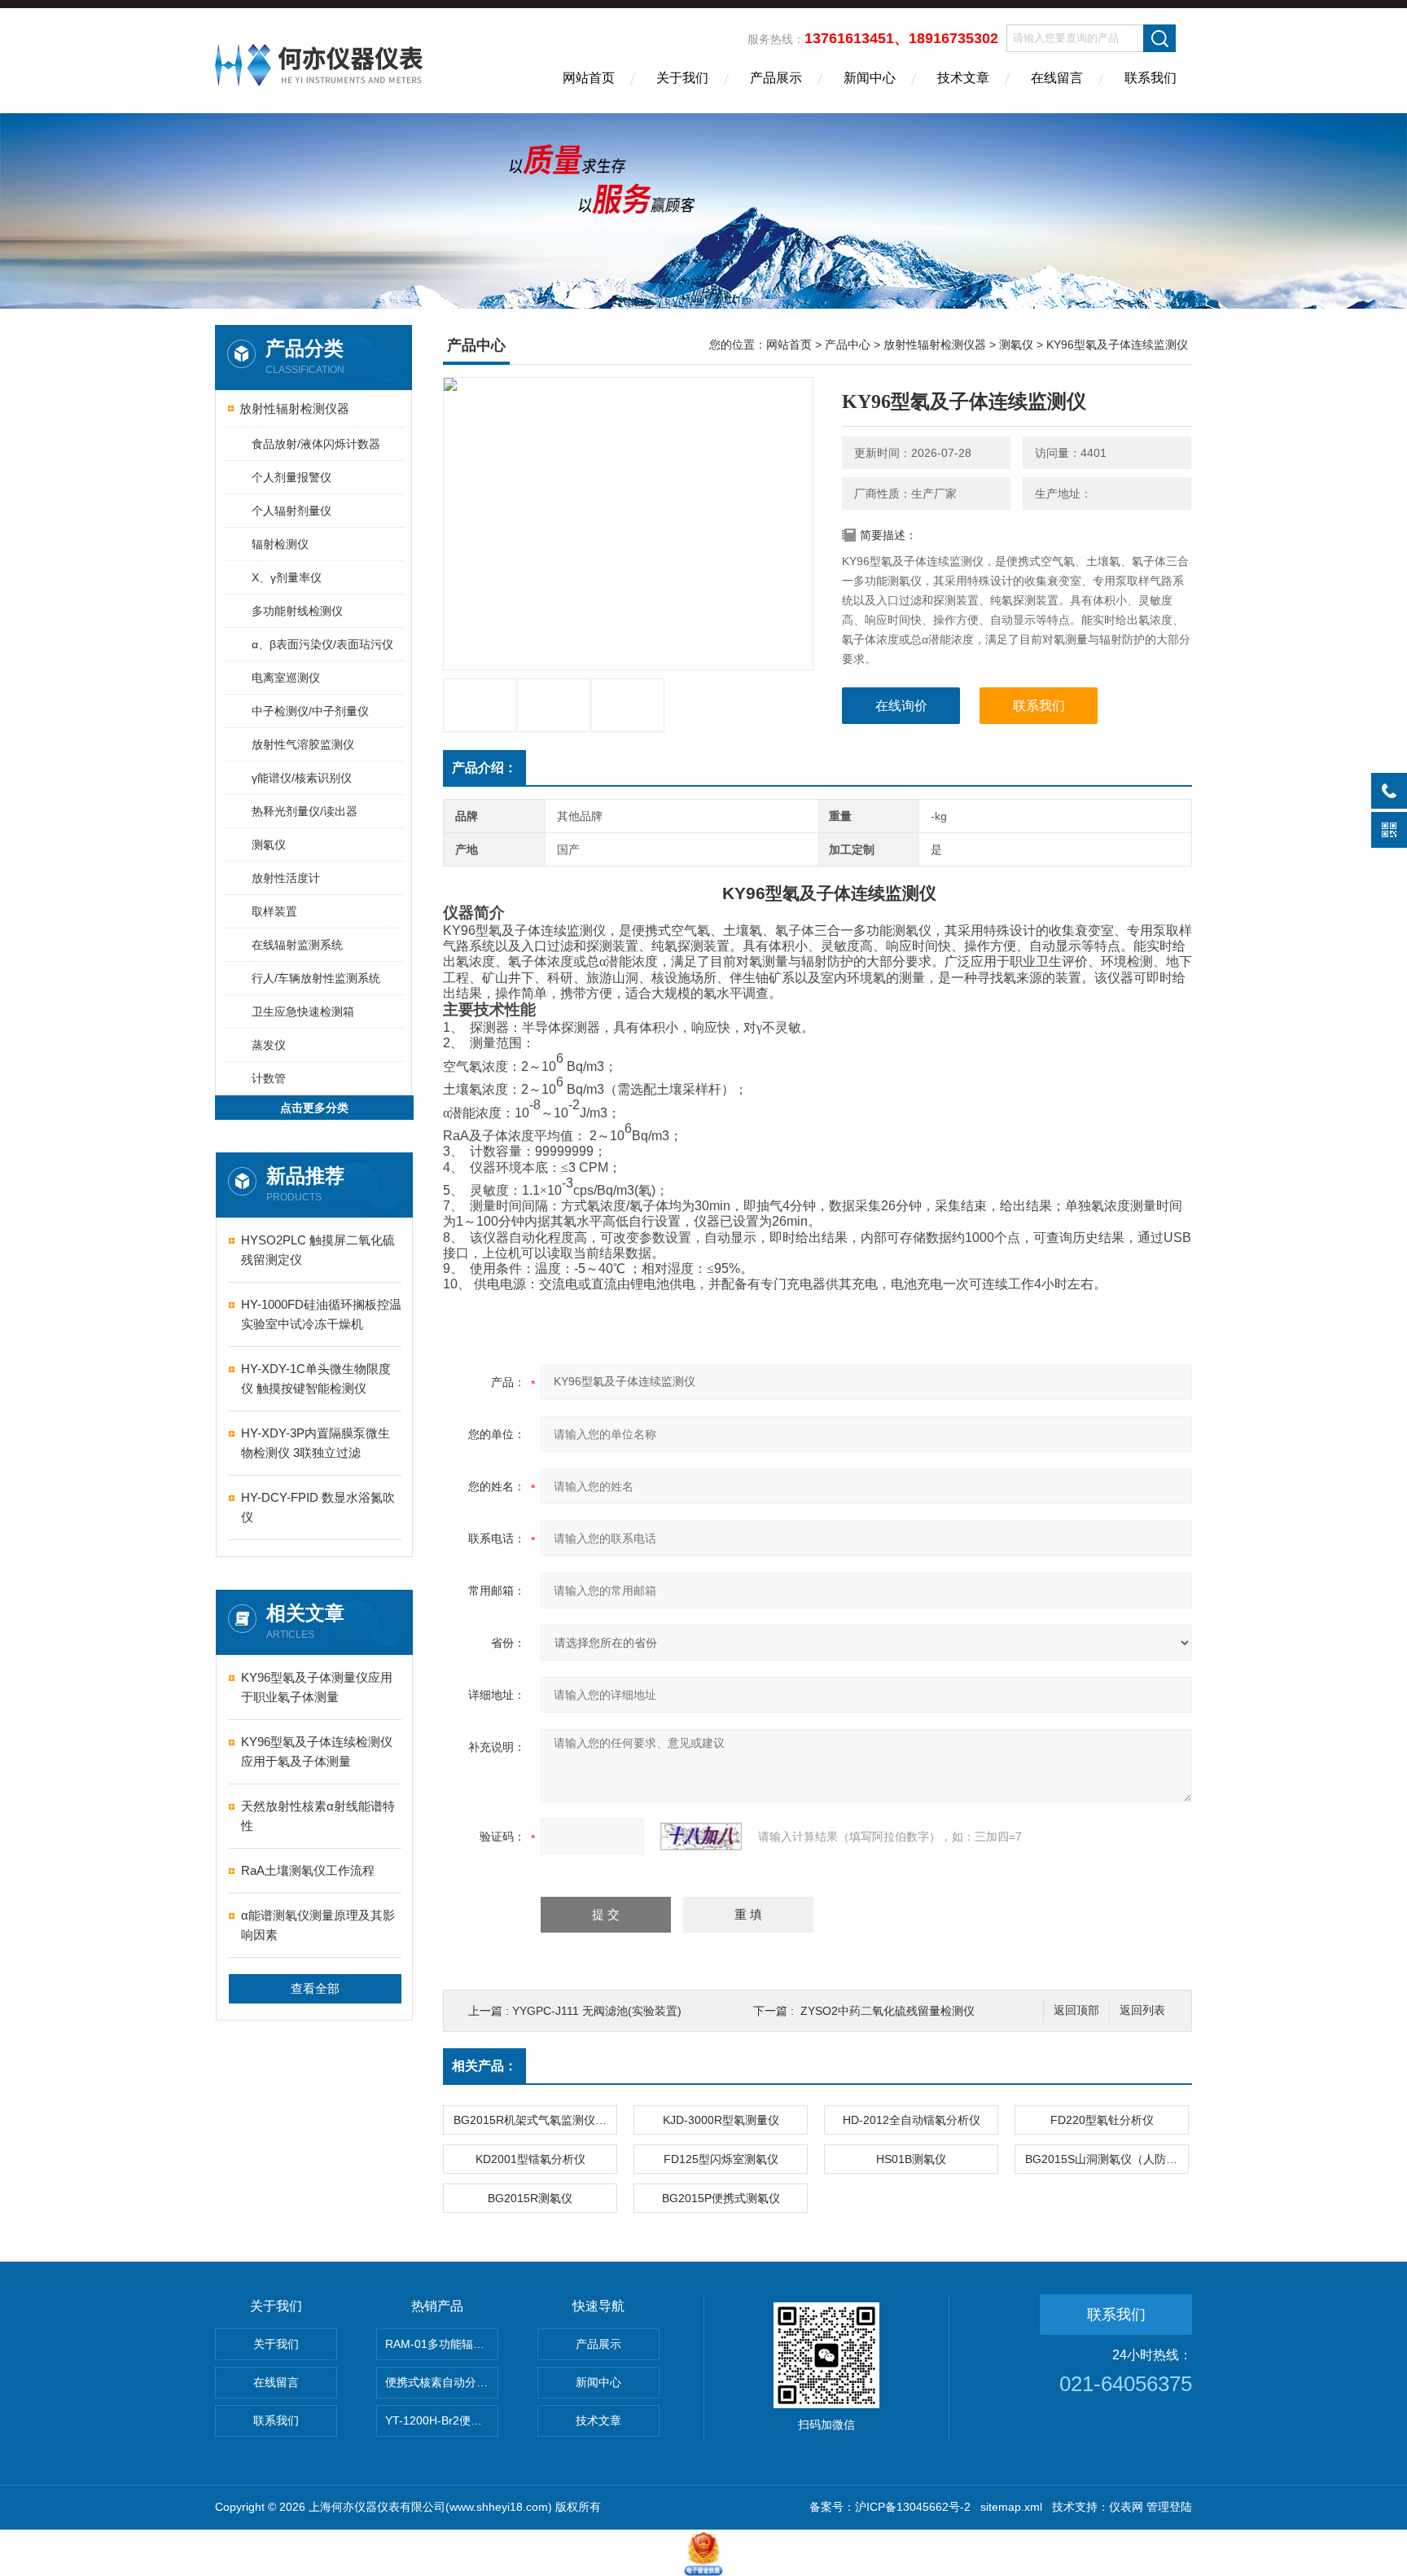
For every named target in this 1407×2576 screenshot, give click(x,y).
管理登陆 (1169, 2507)
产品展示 (776, 78)
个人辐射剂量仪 (291, 511)
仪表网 (1126, 2507)
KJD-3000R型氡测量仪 (721, 2120)
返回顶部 (1076, 2010)
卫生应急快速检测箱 (303, 1012)
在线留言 (1057, 78)
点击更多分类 (314, 1108)
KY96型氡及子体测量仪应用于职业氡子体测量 (317, 1687)
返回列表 (1142, 2010)
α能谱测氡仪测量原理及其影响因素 (318, 1925)
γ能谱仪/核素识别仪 (302, 778)
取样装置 (274, 911)
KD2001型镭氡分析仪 (530, 2159)
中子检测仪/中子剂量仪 (310, 711)
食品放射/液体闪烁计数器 (316, 444)
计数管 (269, 1078)
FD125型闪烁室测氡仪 (721, 2159)
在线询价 (901, 706)
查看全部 (315, 1988)
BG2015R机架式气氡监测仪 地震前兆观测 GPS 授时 (535, 2120)
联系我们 (1151, 78)
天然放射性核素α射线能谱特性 (318, 1816)
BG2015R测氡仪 (530, 2198)
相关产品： (484, 2066)
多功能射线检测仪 (297, 611)
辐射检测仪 (280, 544)
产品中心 (848, 344)
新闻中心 (870, 78)
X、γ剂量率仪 (287, 577)
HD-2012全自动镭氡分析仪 (912, 2120)
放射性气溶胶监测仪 (303, 744)
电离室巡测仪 (286, 678)
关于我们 (682, 78)
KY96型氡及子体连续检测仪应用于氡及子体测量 (317, 1751)
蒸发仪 (269, 1045)
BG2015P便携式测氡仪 (721, 2198)
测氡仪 (269, 845)
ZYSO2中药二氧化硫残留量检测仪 (888, 2011)
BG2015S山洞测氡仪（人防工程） (1107, 2159)
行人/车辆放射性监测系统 (316, 978)
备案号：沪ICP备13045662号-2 (890, 2507)
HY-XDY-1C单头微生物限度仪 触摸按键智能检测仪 (316, 1378)
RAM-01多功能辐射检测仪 (442, 2344)
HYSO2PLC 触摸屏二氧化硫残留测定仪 (318, 1250)
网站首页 (589, 78)
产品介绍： (484, 768)
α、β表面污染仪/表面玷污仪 (322, 644)
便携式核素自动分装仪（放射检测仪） (442, 2382)
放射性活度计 (286, 878)
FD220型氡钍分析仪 (1102, 2120)
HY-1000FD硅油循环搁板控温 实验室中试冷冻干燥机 (321, 1314)
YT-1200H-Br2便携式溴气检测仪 (442, 2420)
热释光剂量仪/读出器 (305, 811)
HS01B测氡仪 (911, 2159)
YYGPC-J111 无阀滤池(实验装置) (597, 2011)
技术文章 (963, 78)
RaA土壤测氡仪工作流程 (308, 1870)
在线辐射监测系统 (297, 945)
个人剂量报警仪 (291, 477)
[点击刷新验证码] (701, 1837)
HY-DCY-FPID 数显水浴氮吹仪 (318, 1507)
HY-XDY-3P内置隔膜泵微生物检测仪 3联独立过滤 (316, 1443)
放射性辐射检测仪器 (294, 408)
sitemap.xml (1011, 2507)
